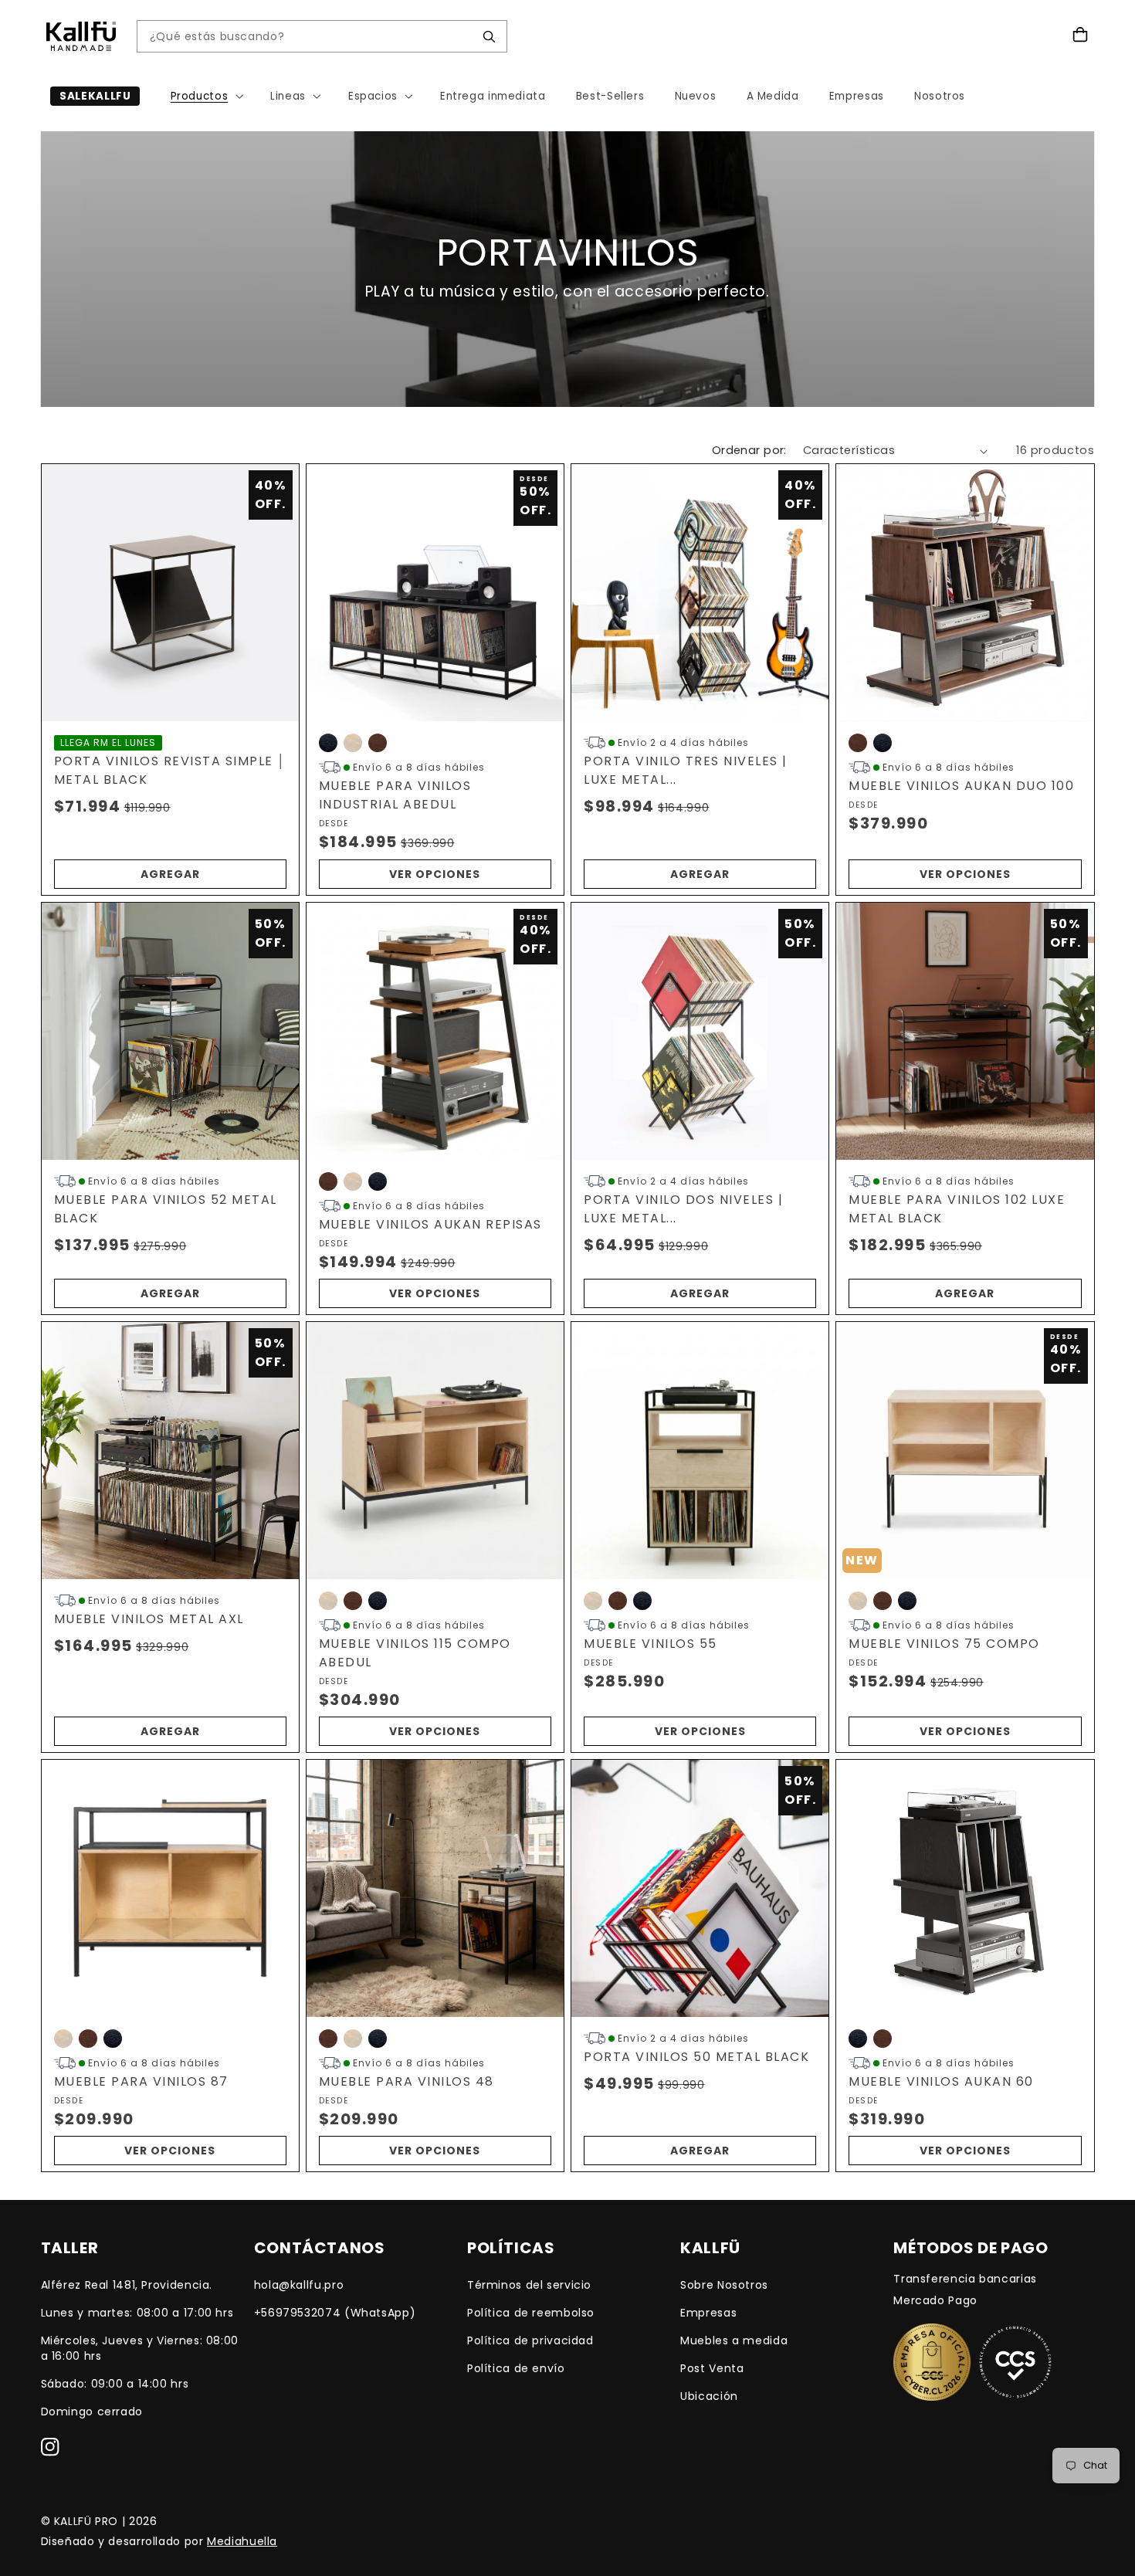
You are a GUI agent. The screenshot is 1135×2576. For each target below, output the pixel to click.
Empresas (708, 2313)
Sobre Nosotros (724, 2285)
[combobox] (310, 37)
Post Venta (712, 2368)
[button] (205, 96)
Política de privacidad (530, 2340)
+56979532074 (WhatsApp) (335, 2313)
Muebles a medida (734, 2340)
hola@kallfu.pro (299, 2285)
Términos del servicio (529, 2285)
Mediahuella (242, 2541)
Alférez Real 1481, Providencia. (127, 2285)
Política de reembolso (531, 2313)
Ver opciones (435, 874)
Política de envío (516, 2368)
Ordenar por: (749, 450)
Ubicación (709, 2396)
